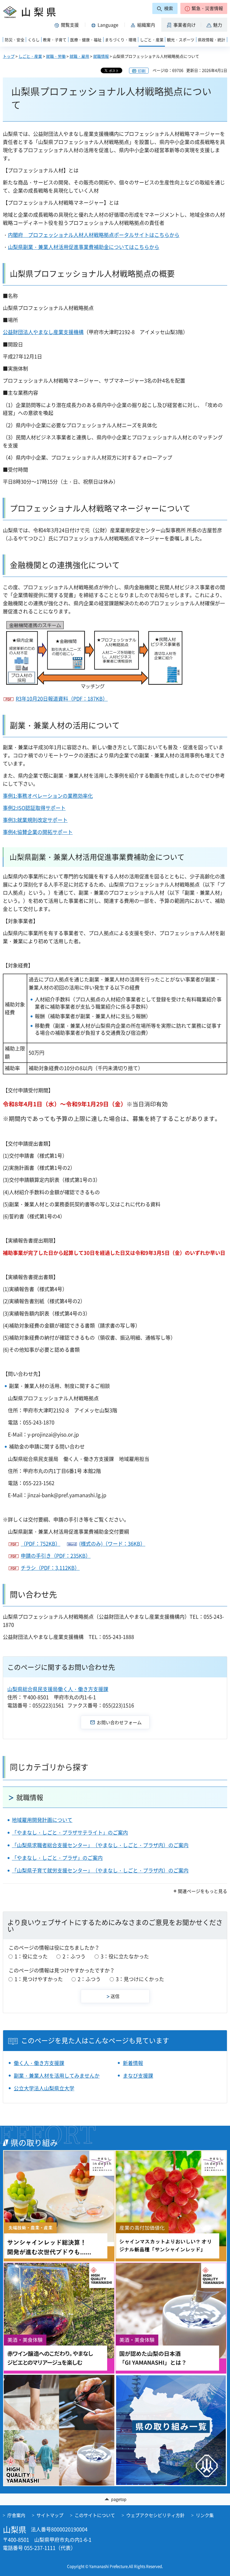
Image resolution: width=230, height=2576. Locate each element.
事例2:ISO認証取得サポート (34, 808)
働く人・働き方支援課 (39, 2063)
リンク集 (205, 2515)
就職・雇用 (79, 56)
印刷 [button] (142, 71)
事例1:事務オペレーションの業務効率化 (48, 796)
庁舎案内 (16, 2515)
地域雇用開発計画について (42, 1820)
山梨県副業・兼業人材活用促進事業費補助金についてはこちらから (84, 247)
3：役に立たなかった (125, 1956)
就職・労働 (56, 56)
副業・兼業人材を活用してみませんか (57, 2076)
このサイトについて (95, 2515)
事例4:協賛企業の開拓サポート (38, 832)
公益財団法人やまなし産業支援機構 (43, 332)
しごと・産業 (30, 56)
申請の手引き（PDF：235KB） (56, 1556)
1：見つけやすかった (39, 1979)
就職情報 (101, 56)
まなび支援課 (138, 2076)
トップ (9, 56)
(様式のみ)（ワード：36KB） (112, 1544)
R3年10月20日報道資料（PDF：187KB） (62, 699)
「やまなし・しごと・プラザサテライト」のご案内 (70, 1832)
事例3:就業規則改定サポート (35, 820)
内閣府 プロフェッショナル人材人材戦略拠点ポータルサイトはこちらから (94, 235)
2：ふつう (74, 1956)
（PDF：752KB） (41, 1544)
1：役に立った (31, 1956)
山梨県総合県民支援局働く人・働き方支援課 (58, 1689)
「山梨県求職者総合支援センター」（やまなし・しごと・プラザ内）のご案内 (100, 1845)
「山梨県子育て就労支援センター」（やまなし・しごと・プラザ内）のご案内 (100, 1870)
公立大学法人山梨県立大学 (44, 2088)
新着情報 (133, 2063)
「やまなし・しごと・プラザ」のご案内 (57, 1858)
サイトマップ (50, 2515)
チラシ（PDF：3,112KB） (50, 1568)
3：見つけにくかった (140, 1979)
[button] (204, 8)
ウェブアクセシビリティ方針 (155, 2515)
